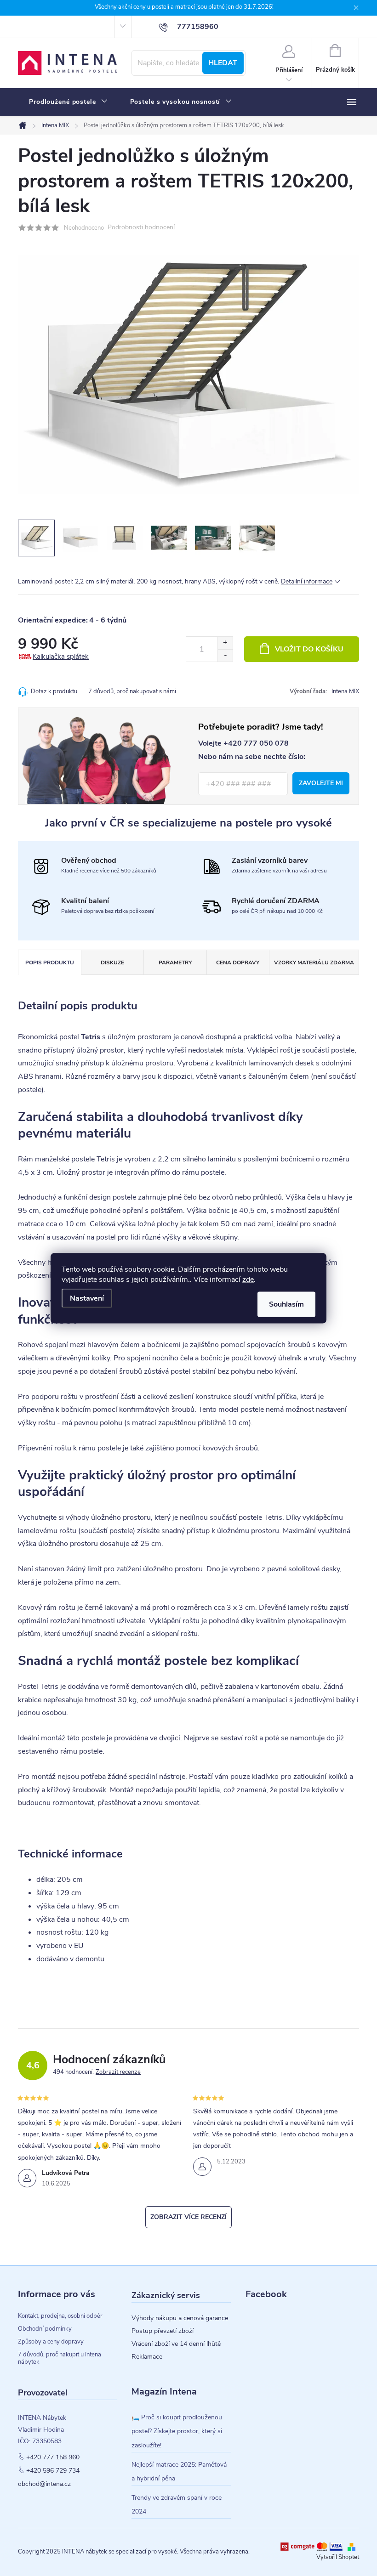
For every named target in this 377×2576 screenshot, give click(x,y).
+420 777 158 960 (53, 2457)
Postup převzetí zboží (163, 2331)
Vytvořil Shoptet (338, 2557)
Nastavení (87, 1298)
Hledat (223, 63)
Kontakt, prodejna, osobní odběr (60, 2316)
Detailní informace (307, 581)
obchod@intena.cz (44, 2484)
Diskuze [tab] (112, 962)
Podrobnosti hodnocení (141, 228)
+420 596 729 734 (53, 2471)
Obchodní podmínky (45, 2329)
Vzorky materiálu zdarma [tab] (314, 962)
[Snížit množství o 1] (225, 655)
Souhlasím (286, 1304)
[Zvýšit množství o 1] (225, 643)
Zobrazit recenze (118, 2072)
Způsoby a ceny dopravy (51, 2342)
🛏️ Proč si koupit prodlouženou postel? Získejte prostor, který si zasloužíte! (177, 2431)
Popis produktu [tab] (50, 962)
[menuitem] (69, 102)
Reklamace (147, 2357)
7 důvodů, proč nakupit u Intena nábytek (60, 2358)
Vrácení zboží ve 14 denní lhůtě (176, 2344)
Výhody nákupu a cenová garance (180, 2318)
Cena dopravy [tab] (238, 962)
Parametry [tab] (175, 962)
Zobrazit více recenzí (188, 2217)
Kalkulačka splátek (61, 657)
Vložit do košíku (309, 649)
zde (248, 1279)
